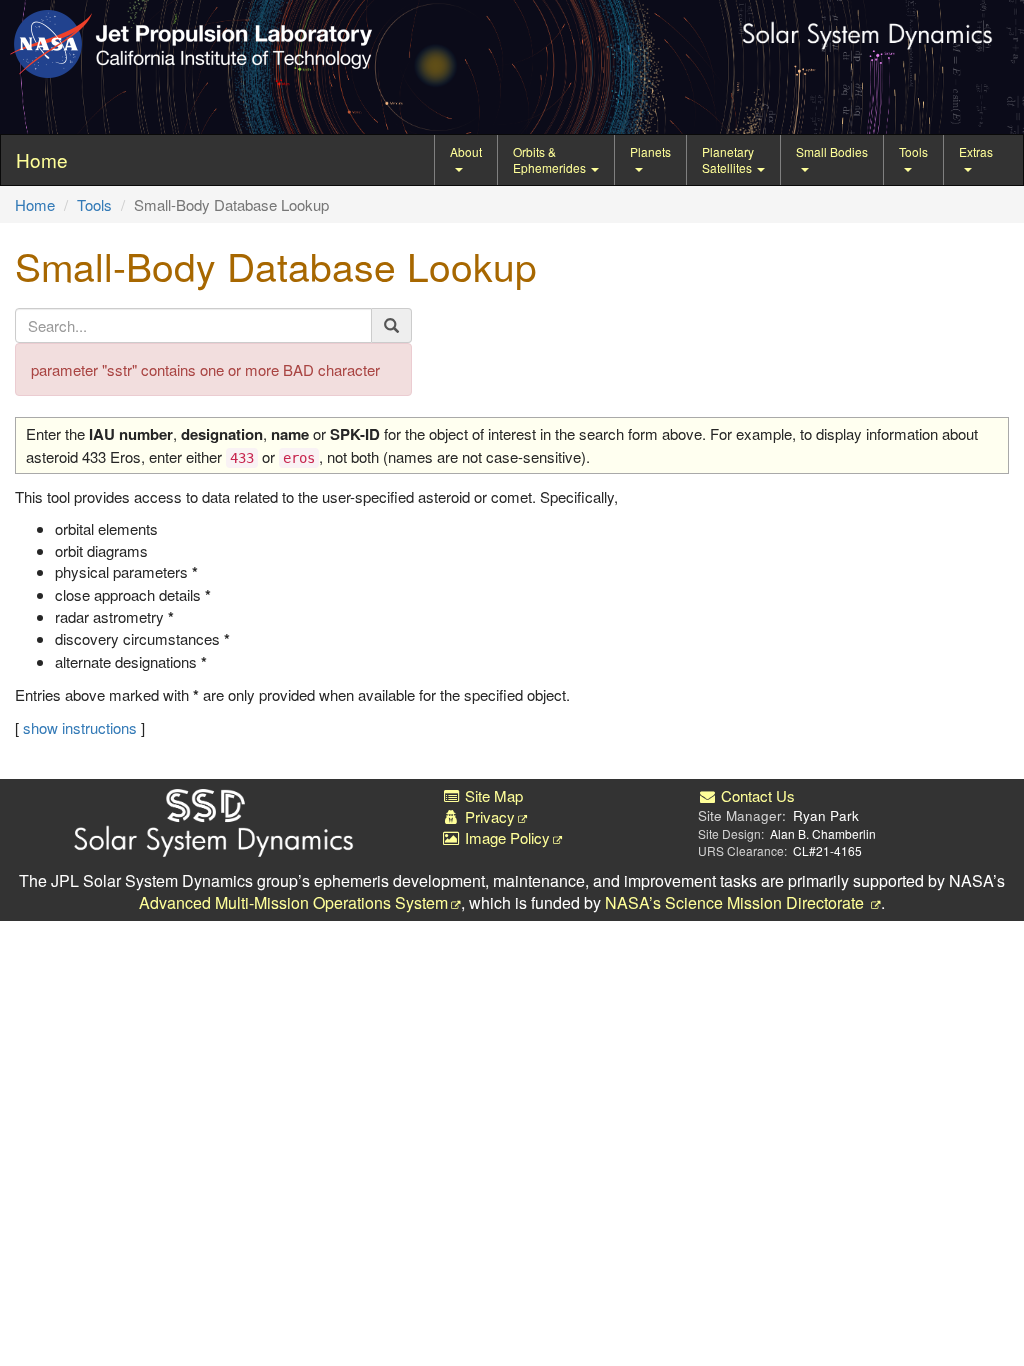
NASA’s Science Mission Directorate (736, 902)
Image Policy (505, 837)
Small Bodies (832, 151)
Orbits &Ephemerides (551, 159)
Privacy (488, 816)
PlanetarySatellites (728, 159)
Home (35, 204)
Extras (976, 151)
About (466, 151)
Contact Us (756, 795)
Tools (913, 151)
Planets (650, 151)
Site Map (492, 795)
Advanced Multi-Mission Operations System (293, 902)
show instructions (80, 727)
